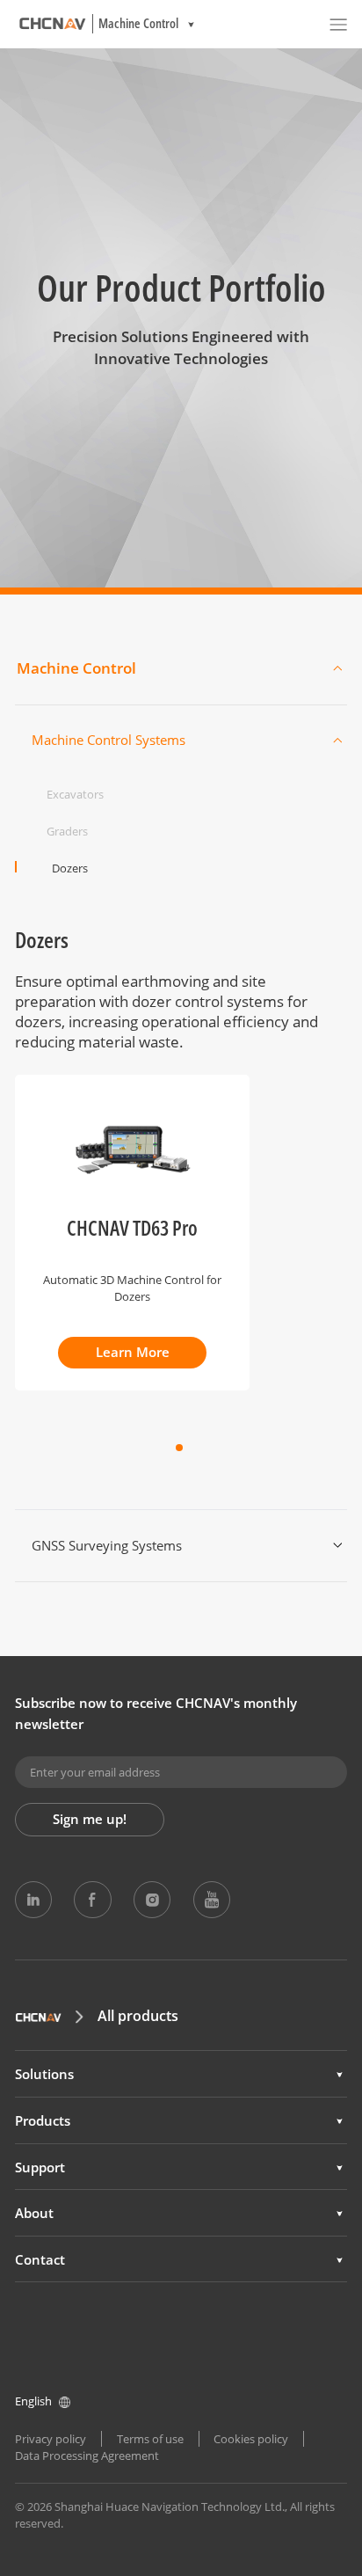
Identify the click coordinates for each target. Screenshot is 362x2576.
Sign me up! (90, 1819)
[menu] (338, 24)
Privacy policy (51, 2439)
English (33, 2401)
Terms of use (150, 2439)
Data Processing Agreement (87, 2456)
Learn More (133, 1352)
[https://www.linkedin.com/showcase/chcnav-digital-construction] (33, 1900)
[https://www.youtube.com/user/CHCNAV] (212, 1900)
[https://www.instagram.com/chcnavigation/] (152, 1900)
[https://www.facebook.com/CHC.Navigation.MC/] (92, 1900)
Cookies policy (251, 2439)
